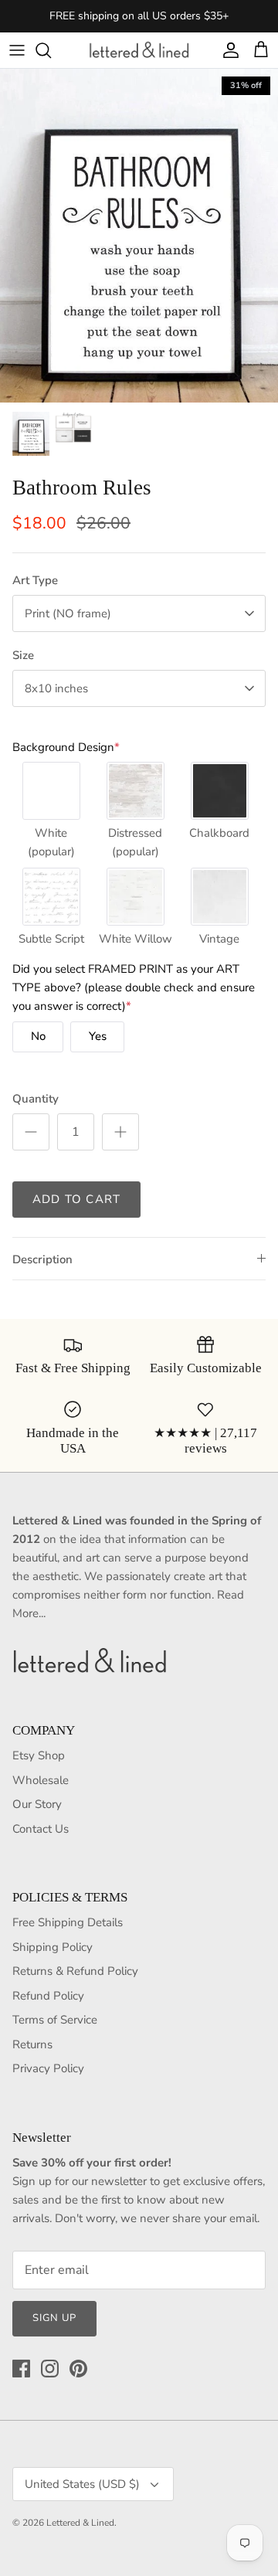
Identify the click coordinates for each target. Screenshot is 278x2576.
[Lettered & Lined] (139, 50)
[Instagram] (50, 2369)
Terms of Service (55, 2020)
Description (42, 1259)
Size (23, 655)
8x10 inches (56, 688)
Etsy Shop (39, 1755)
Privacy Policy (48, 2068)
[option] (139, 236)
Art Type (35, 580)
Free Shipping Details (68, 1922)
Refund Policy (48, 1996)
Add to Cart (76, 1199)
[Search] (51, 50)
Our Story (37, 1804)
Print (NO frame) (68, 613)
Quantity (36, 1099)
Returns (32, 2044)
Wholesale (41, 1780)
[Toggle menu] (17, 50)
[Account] (227, 50)
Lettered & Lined (80, 2523)
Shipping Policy (53, 1947)
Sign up (54, 2318)
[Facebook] (21, 2369)
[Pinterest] (78, 2369)
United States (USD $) (82, 2484)
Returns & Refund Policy (75, 1971)
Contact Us (41, 1829)
